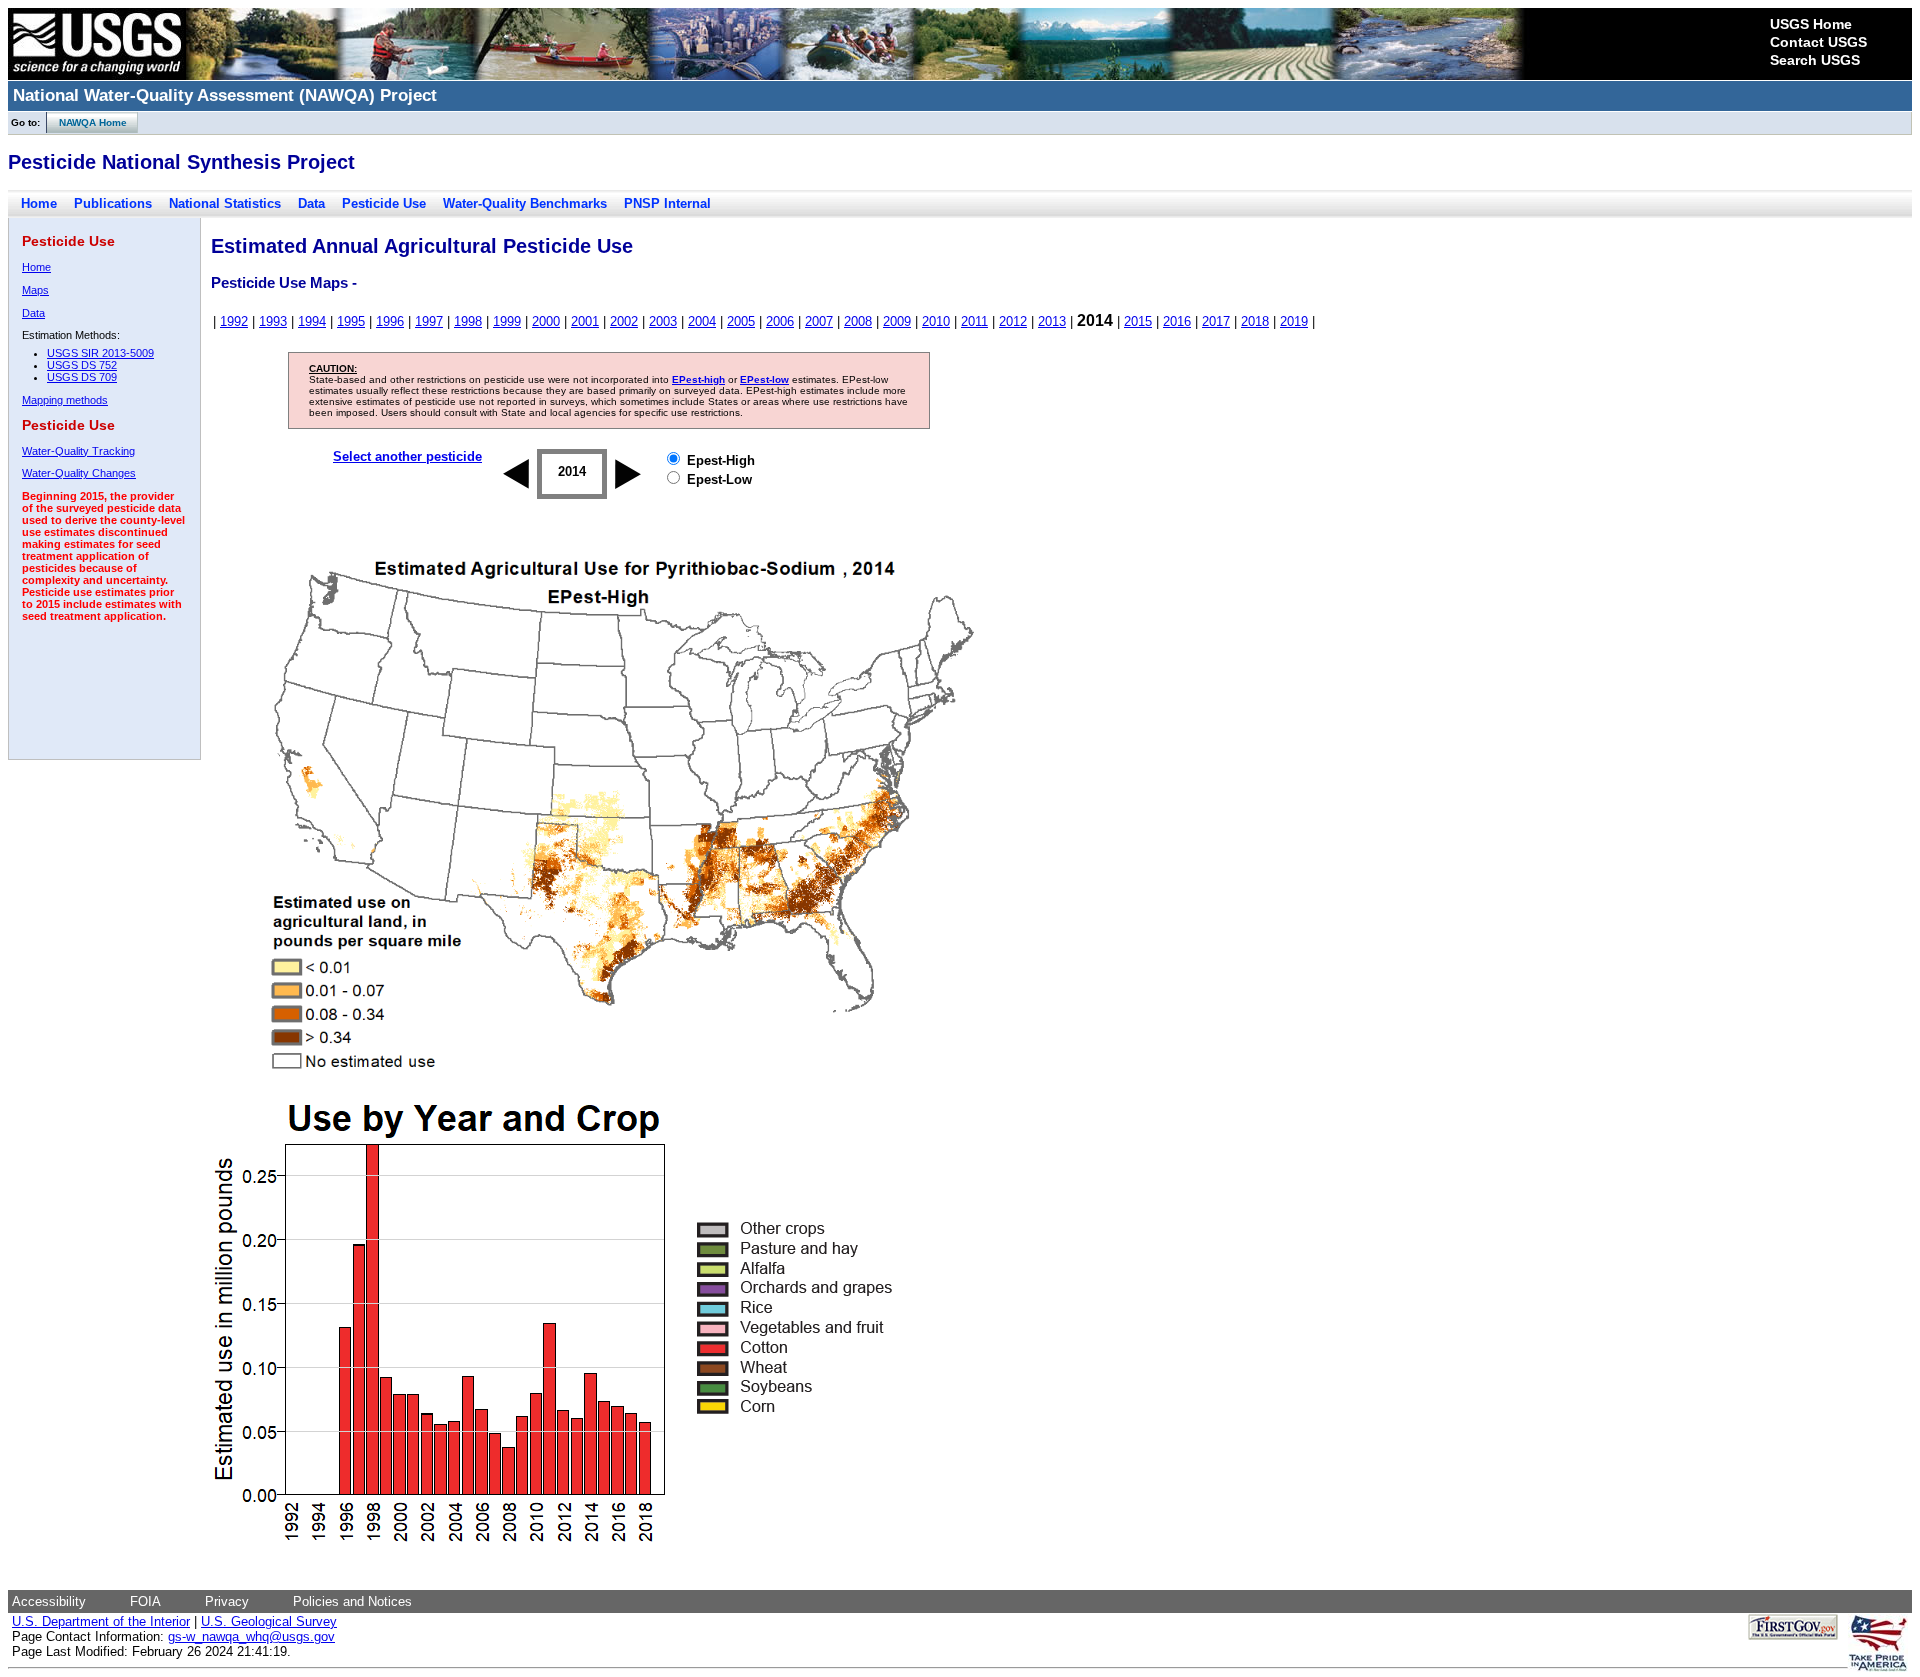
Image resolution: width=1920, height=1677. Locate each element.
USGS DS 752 (82, 365)
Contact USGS (1818, 42)
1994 (312, 321)
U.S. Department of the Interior (101, 1621)
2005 (741, 321)
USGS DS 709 (82, 377)
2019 (1294, 321)
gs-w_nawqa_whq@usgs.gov (251, 1636)
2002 (624, 321)
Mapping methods (65, 400)
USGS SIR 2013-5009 (100, 353)
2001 (585, 321)
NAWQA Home (87, 122)
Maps (35, 290)
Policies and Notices (352, 1601)
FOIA (145, 1601)
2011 (974, 321)
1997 (429, 321)
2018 (1255, 321)
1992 (234, 321)
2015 (1138, 321)
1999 (507, 321)
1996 (390, 321)
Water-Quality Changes (79, 473)
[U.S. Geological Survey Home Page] (97, 75)
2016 (1177, 321)
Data (311, 203)
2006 (780, 321)
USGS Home (1811, 24)
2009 (897, 321)
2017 (1216, 321)
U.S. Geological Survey (269, 1621)
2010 (936, 321)
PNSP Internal (667, 203)
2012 (1013, 321)
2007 (819, 321)
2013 (1052, 321)
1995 (351, 321)
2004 (702, 321)
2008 (858, 321)
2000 (546, 321)
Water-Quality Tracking (78, 451)
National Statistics (225, 203)
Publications (113, 203)
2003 (663, 321)
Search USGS (1815, 60)
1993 (273, 321)
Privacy (227, 1601)
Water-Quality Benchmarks (525, 203)
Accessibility (49, 1601)
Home (39, 203)
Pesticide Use (384, 203)
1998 (468, 321)
